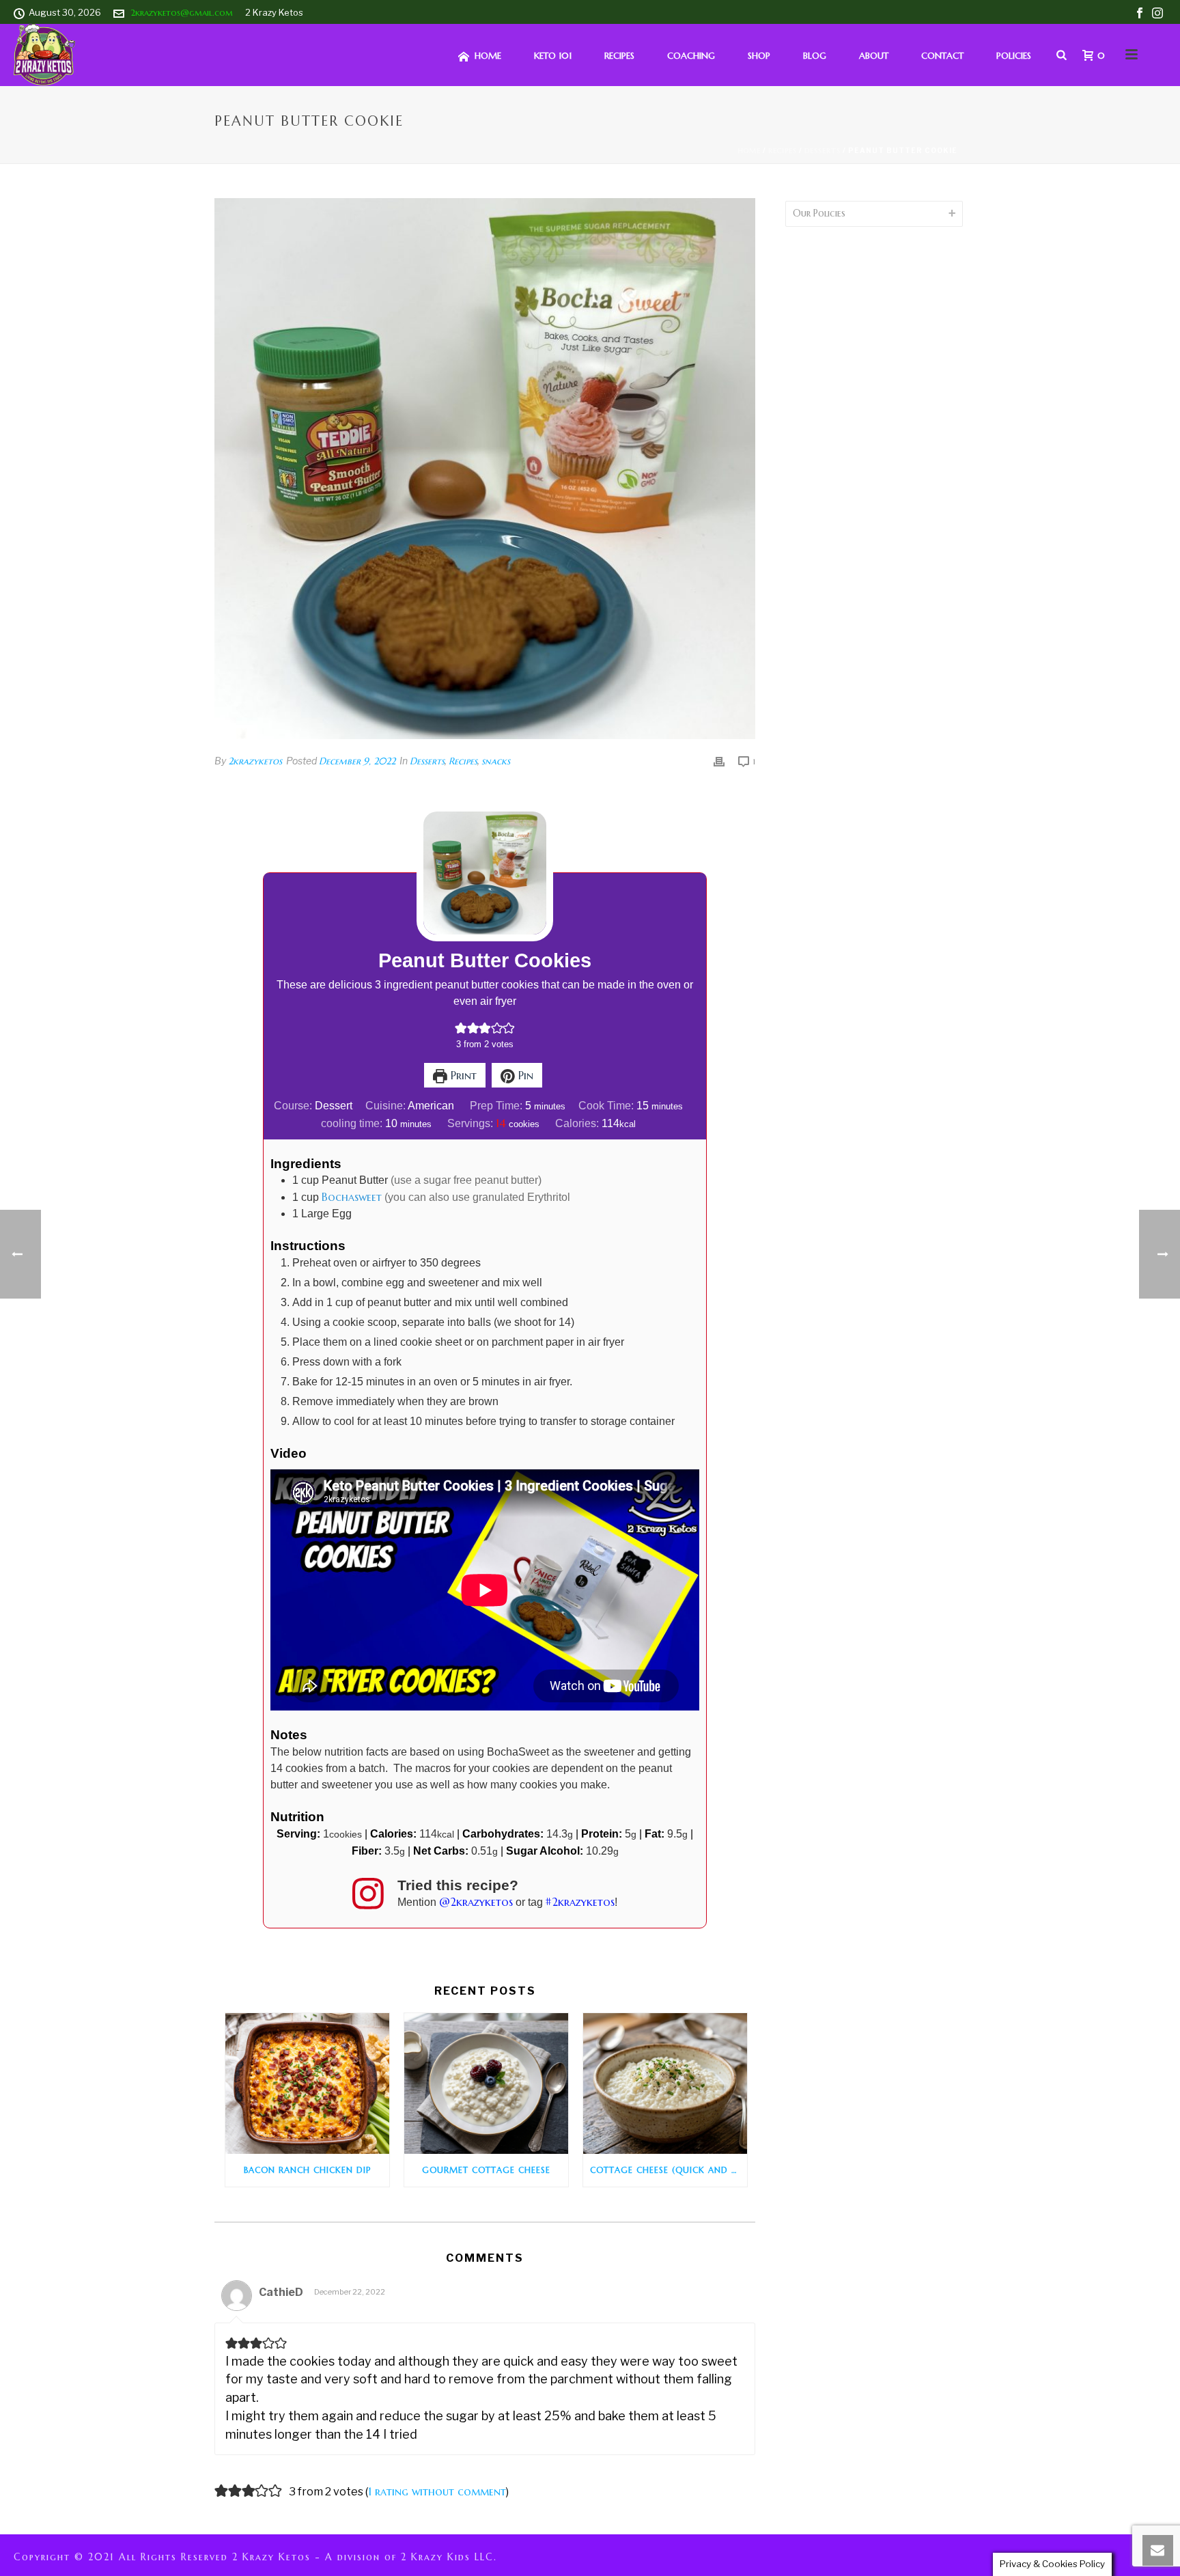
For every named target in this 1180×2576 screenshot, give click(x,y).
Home (749, 151)
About (874, 56)
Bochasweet (352, 1197)
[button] (461, 1028)
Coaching (691, 56)
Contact (942, 56)
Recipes (619, 56)
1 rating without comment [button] (437, 2491)
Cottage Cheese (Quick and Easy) (669, 2170)
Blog (815, 56)
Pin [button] (524, 1075)
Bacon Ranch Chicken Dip (307, 2170)
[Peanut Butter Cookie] (485, 469)
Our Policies (819, 213)
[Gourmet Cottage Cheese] (486, 2083)
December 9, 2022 (357, 761)
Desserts (823, 151)
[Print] (719, 761)
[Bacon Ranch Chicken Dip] (307, 2083)
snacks (496, 761)
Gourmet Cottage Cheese (486, 2170)
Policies (1014, 56)
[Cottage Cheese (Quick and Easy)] (665, 2083)
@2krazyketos (476, 1902)
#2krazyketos (580, 1902)
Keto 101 (553, 56)
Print (462, 1075)
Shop (759, 56)
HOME (488, 56)
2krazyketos (255, 761)
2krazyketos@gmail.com (182, 13)
